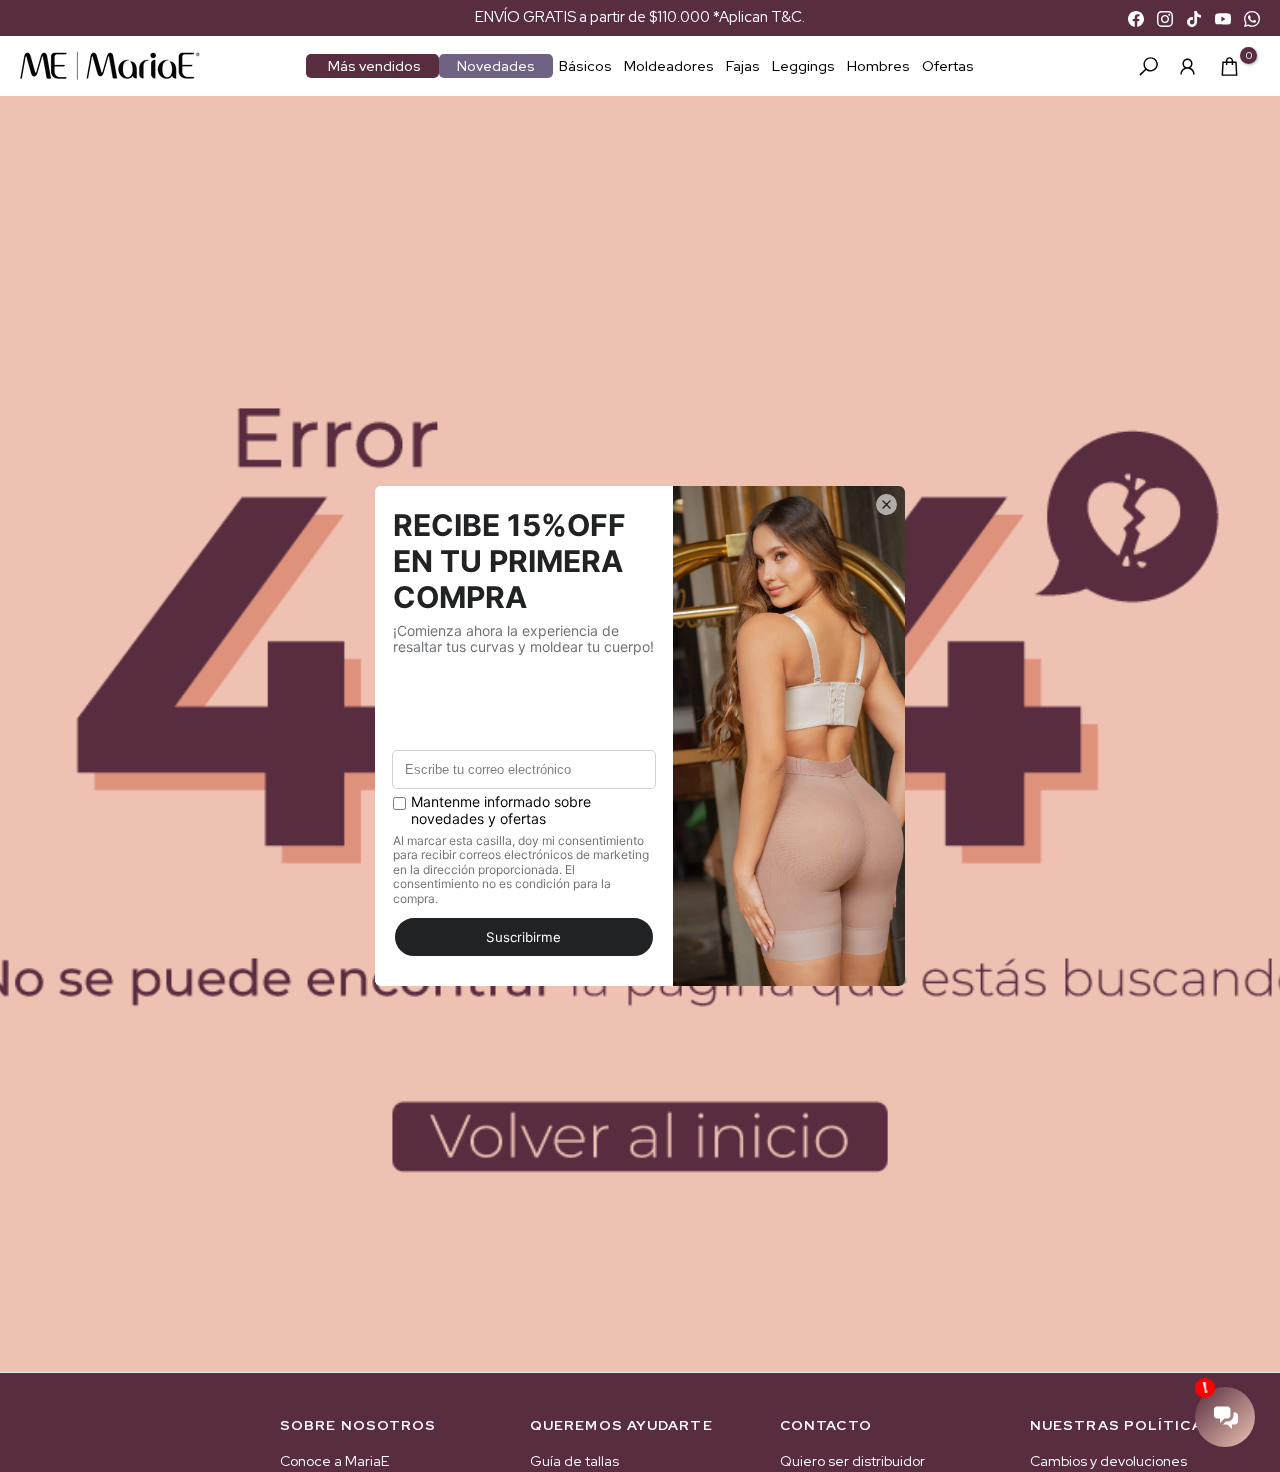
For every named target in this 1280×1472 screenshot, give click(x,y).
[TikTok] (1194, 18)
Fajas (743, 66)
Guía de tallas (574, 1461)
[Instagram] (1165, 18)
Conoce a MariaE (334, 1461)
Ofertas (948, 66)
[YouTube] (1223, 18)
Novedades (496, 66)
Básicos (585, 66)
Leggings (803, 66)
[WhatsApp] (1252, 18)
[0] (1229, 66)
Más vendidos (374, 66)
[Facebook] (1136, 18)
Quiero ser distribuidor (852, 1461)
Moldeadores (669, 66)
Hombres (878, 66)
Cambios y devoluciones (1108, 1461)
